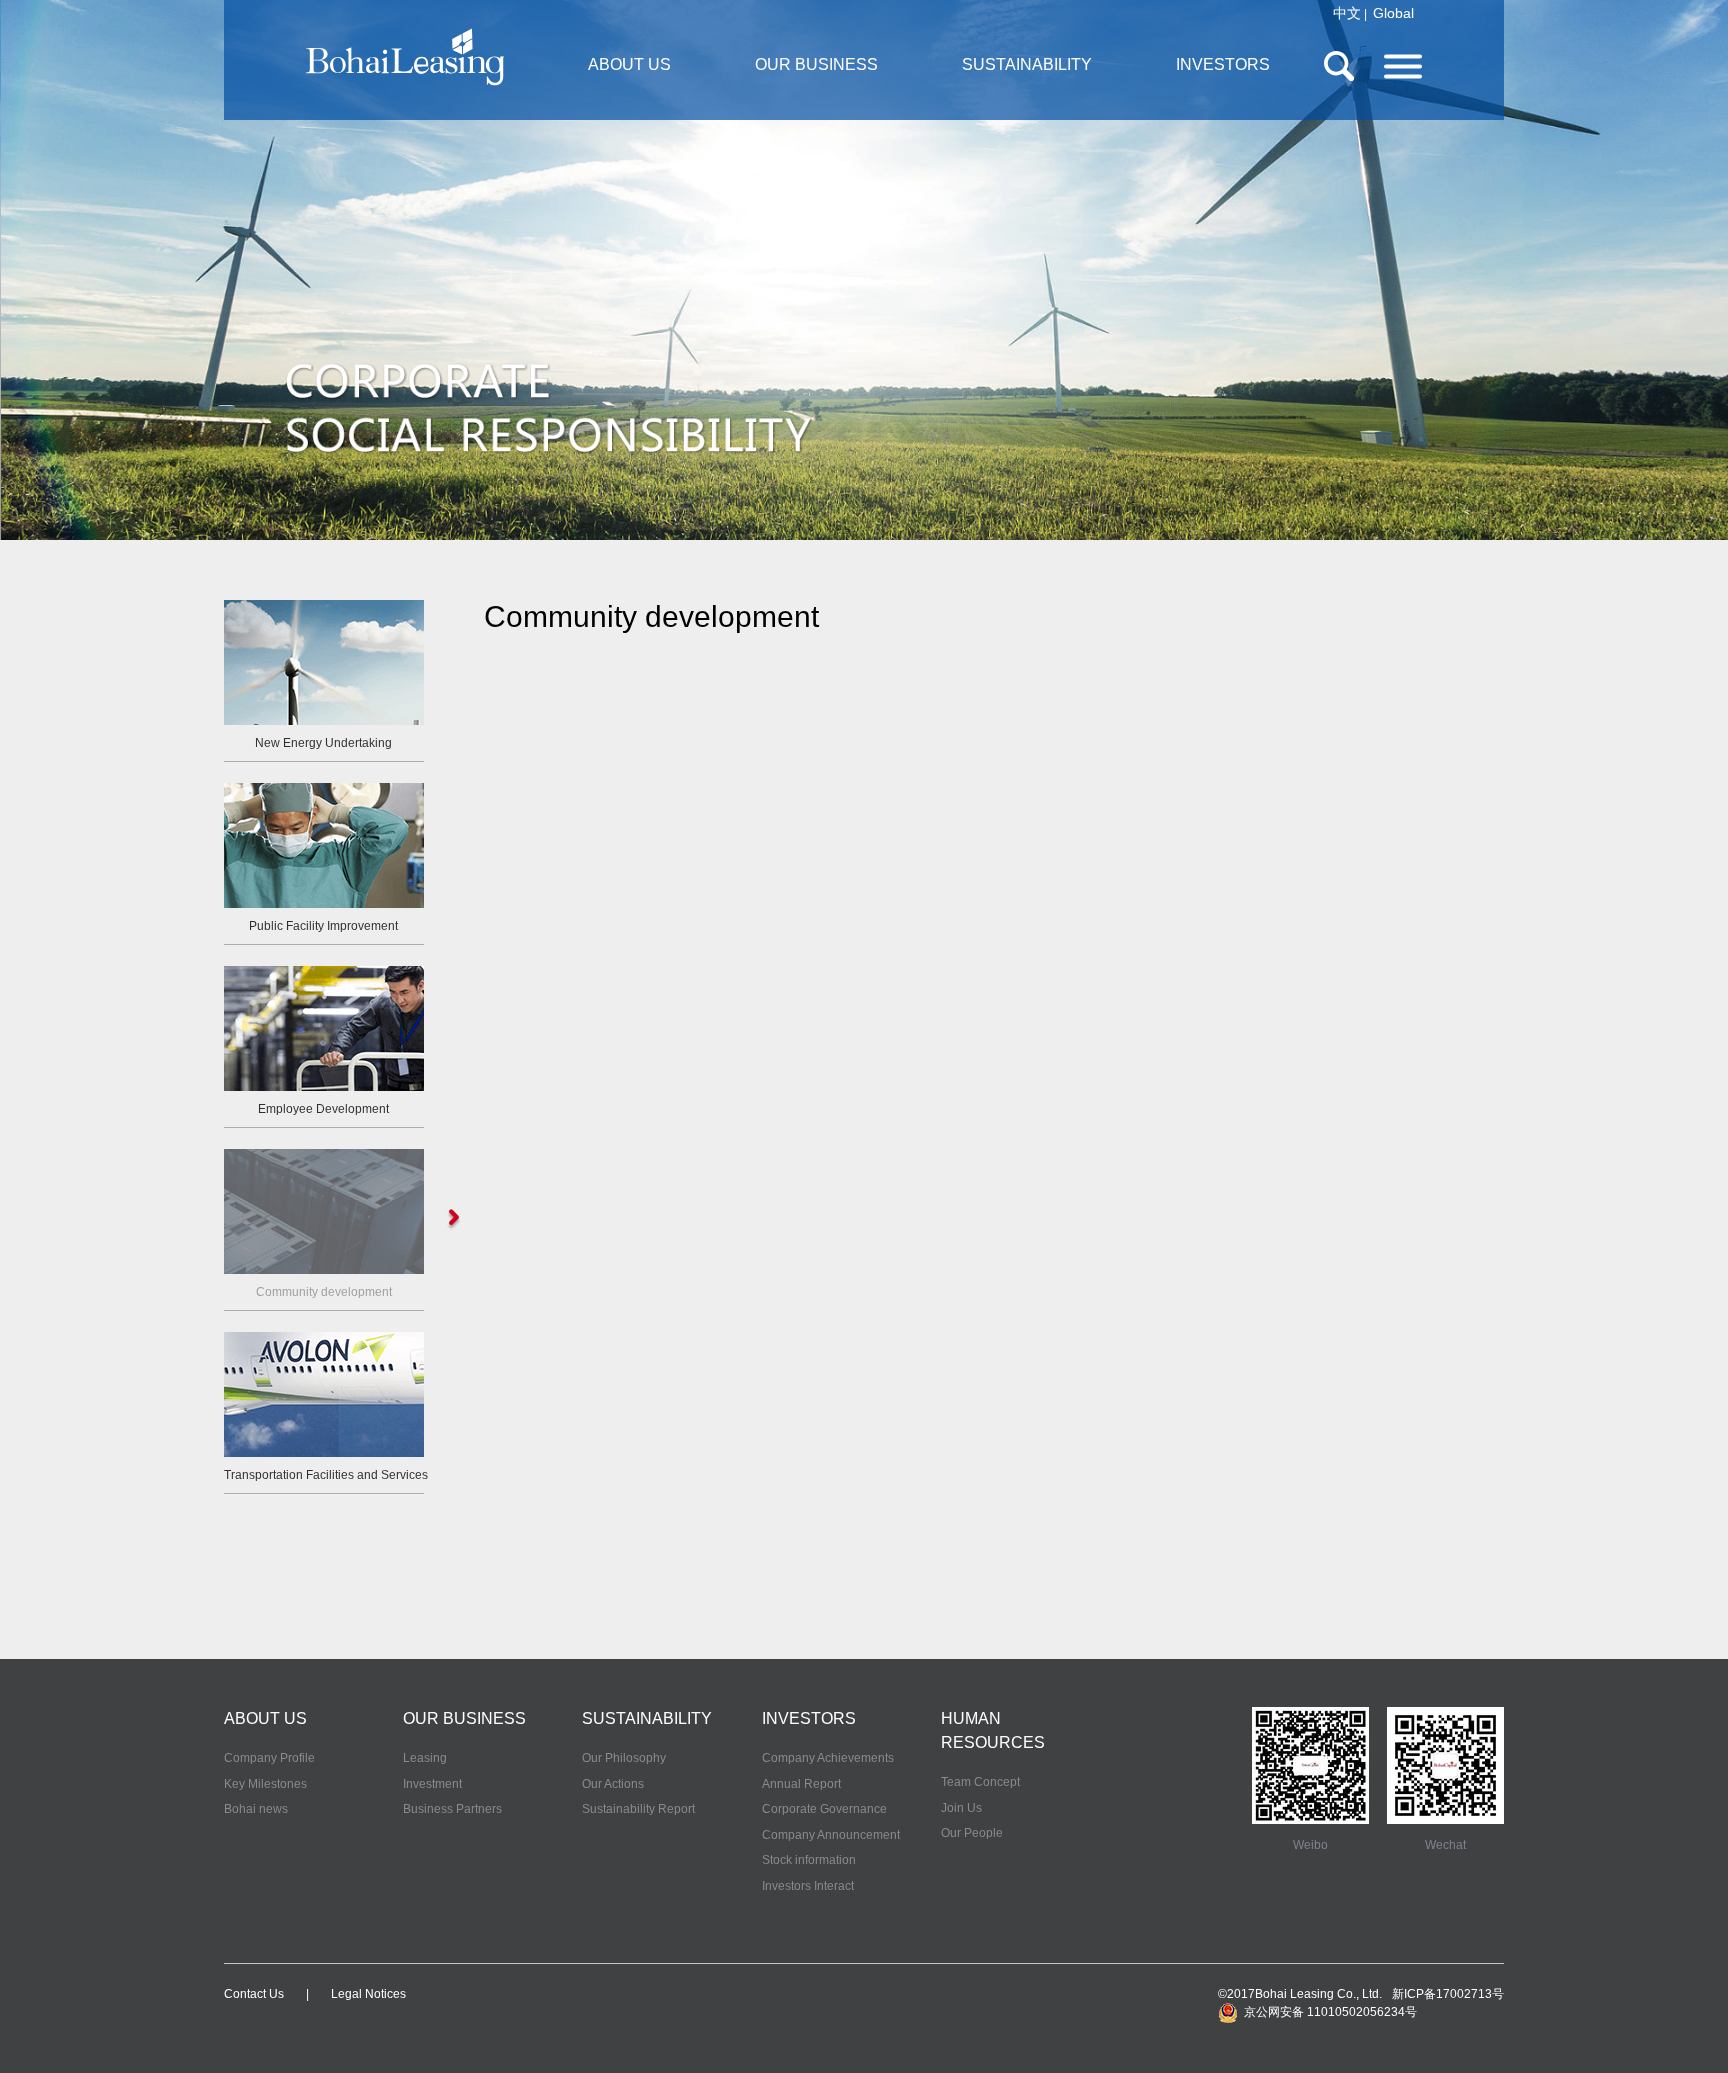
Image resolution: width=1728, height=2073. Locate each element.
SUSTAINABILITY (1027, 64)
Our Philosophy (624, 1758)
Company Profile (269, 1758)
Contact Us (254, 1994)
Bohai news (256, 1809)
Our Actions (613, 1784)
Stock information (809, 1860)
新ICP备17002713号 (1448, 1994)
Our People (972, 1833)
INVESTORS (1223, 64)
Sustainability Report (638, 1809)
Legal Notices (368, 1994)
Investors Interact (808, 1886)
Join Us (961, 1808)
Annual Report (801, 1784)
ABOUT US (629, 64)
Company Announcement (831, 1835)
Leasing (425, 1758)
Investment (432, 1784)
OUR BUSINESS (816, 64)
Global (1393, 13)
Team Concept (980, 1782)
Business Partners (452, 1809)
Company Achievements (828, 1758)
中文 (1347, 13)
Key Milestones (265, 1784)
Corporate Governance (824, 1809)
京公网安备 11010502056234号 (1327, 2012)
